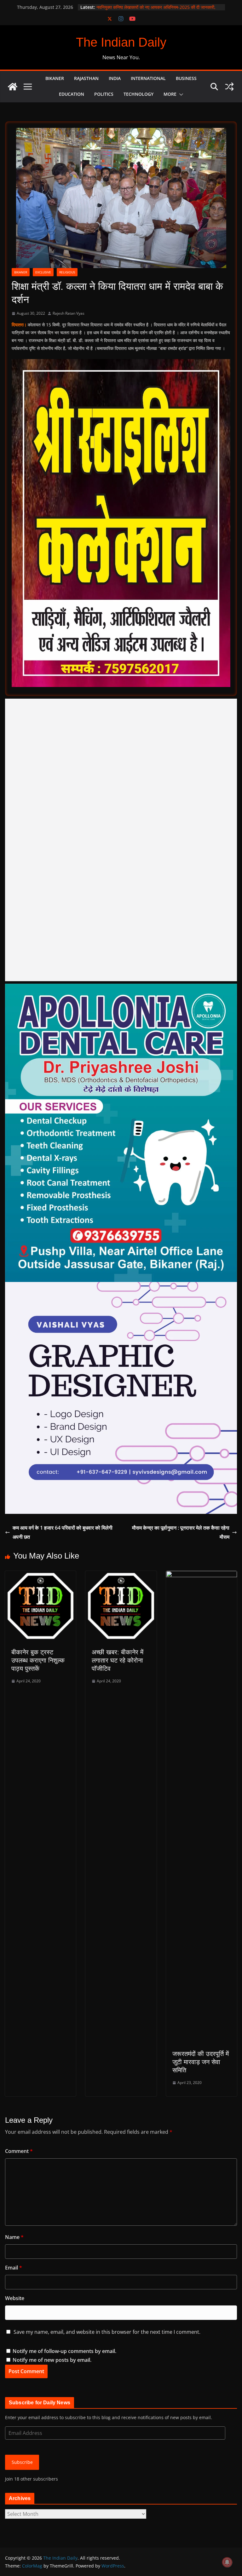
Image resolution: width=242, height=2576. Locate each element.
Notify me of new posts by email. (52, 2360)
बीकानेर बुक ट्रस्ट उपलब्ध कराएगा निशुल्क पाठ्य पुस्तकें (38, 1660)
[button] (180, 94)
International (148, 78)
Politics (104, 94)
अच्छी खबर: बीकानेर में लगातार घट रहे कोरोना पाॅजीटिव (118, 1660)
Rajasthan (86, 78)
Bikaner (55, 78)
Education (72, 94)
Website (15, 2298)
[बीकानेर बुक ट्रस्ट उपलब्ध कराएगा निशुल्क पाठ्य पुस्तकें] (40, 1575)
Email (14, 2268)
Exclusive (43, 272)
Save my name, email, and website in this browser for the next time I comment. (107, 2332)
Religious (67, 272)
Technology (138, 94)
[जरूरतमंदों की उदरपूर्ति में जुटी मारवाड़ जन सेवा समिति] (202, 1575)
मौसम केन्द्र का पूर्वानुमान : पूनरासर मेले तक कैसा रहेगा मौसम (181, 1532)
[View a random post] (229, 87)
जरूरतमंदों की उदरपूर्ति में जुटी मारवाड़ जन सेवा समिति (201, 2062)
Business (186, 78)
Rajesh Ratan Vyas (69, 313)
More (170, 94)
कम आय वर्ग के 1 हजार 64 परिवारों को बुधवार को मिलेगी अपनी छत (63, 1532)
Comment (19, 2151)
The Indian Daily (121, 42)
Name (14, 2237)
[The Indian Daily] (13, 87)
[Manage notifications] (227, 2562)
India (115, 78)
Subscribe (22, 2462)
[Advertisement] (121, 840)
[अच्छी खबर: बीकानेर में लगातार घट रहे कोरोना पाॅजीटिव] (121, 1575)
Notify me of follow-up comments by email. (64, 2351)
